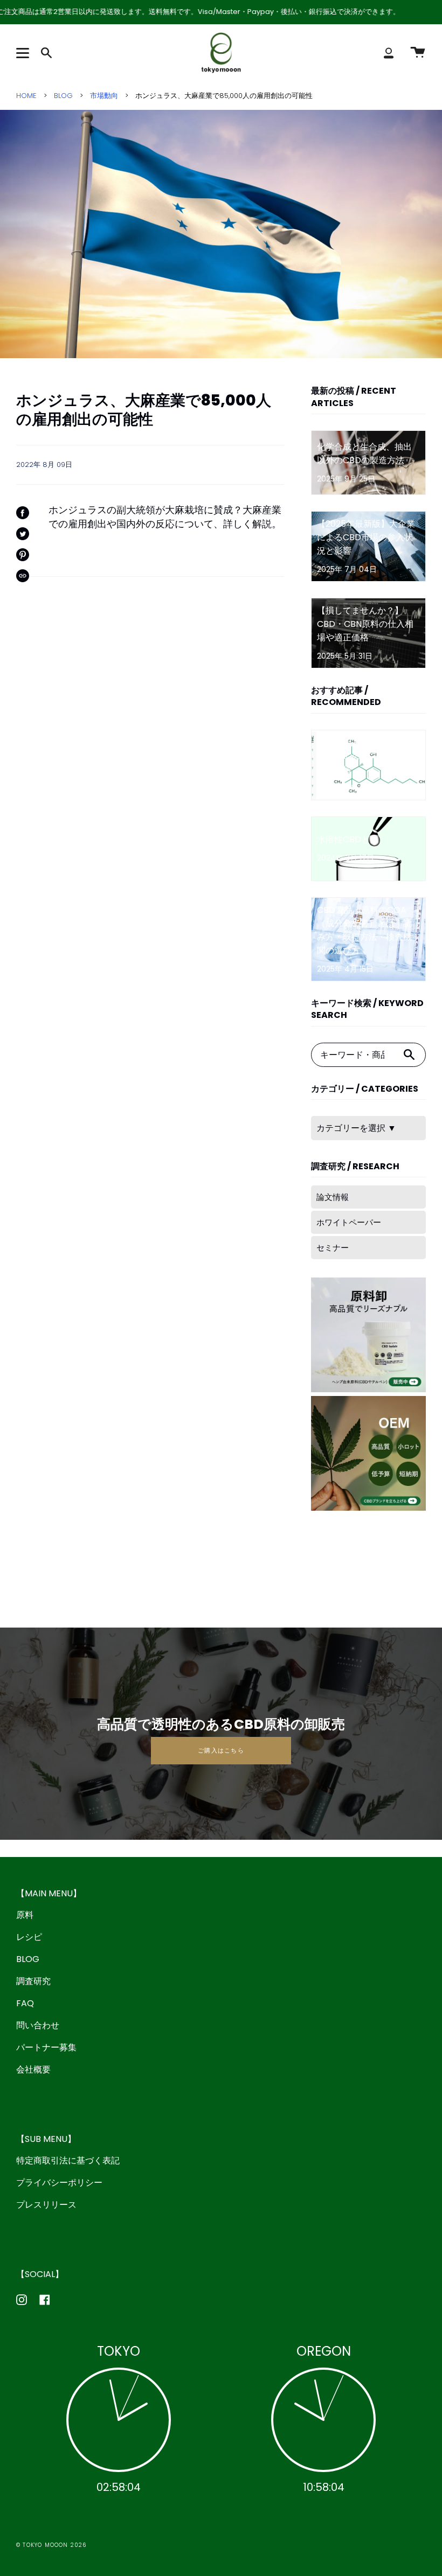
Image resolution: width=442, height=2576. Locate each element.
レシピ (29, 1937)
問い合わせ (38, 2025)
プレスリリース (46, 2205)
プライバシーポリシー (59, 2183)
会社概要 (33, 2069)
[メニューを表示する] (24, 53)
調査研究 (33, 1981)
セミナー (333, 1248)
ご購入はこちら (221, 1750)
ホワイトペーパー (349, 1222)
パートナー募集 (46, 2047)
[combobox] (352, 1055)
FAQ (25, 2003)
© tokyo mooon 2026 (51, 2545)
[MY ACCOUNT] (389, 53)
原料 (25, 1915)
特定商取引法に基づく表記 (68, 2160)
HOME (26, 96)
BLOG (63, 96)
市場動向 (104, 96)
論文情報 (333, 1197)
